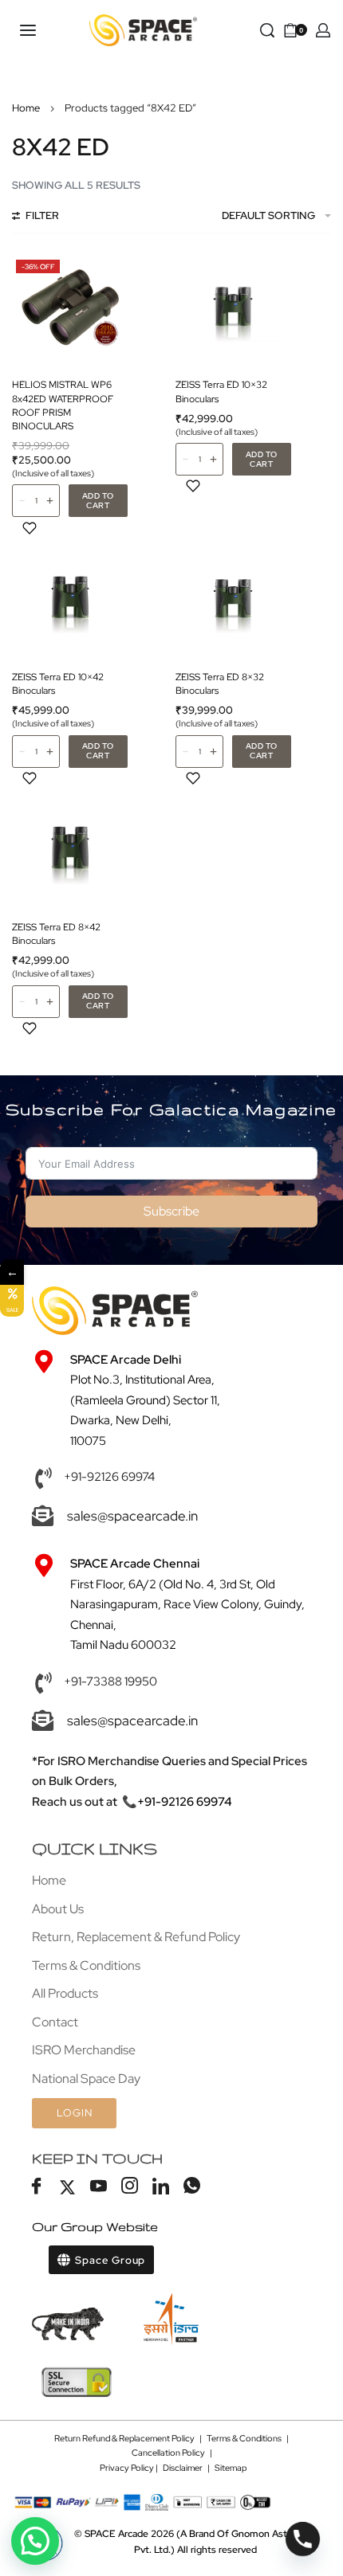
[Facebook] (36, 2187)
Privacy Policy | (131, 2468)
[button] (99, 501)
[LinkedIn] (160, 2187)
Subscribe (171, 1211)
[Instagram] (129, 2187)
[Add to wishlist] (30, 528)
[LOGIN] (323, 30)
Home (26, 108)
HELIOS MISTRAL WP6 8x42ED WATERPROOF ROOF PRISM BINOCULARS (63, 405)
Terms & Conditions (244, 2438)
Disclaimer (183, 2468)
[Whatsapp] (191, 2187)
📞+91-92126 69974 (177, 1802)
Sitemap (231, 2468)
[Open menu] (28, 30)
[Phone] (303, 2539)
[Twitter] (67, 2187)
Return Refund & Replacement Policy (124, 2438)
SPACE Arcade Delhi (126, 1360)
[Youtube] (98, 2187)
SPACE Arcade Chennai (135, 1564)
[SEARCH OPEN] (267, 30)
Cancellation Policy (168, 2453)
